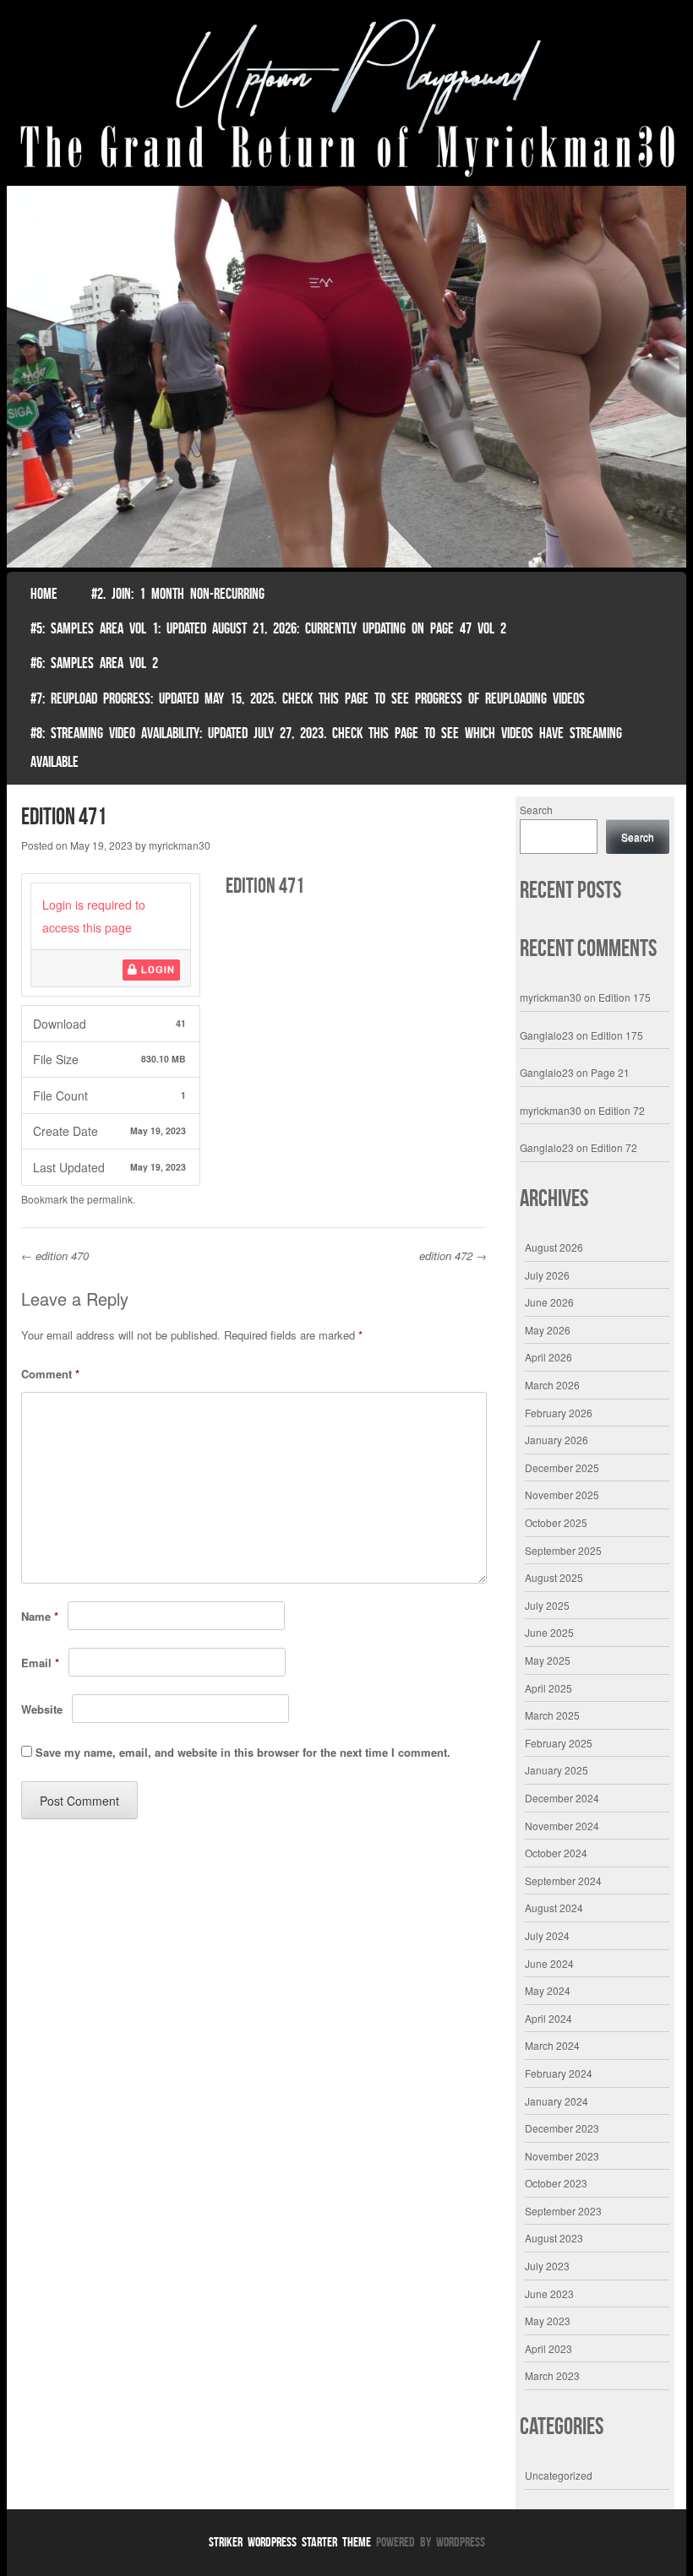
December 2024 (562, 1798)
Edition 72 (622, 1110)
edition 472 (453, 1255)
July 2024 (547, 1935)
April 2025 (548, 1688)
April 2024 (548, 2018)
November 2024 (562, 1826)
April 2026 (548, 1357)
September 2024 (563, 1880)
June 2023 (549, 2293)
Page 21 (610, 1072)
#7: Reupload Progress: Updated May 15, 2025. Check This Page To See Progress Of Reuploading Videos (308, 698)
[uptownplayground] (346, 97)
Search (536, 810)
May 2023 (548, 2321)
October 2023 (556, 2183)
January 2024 (557, 2101)
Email (40, 1663)
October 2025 (556, 1522)
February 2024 (559, 2073)
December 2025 (562, 1467)
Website (42, 1709)
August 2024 (554, 1908)
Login (156, 970)
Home (44, 594)
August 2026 (554, 1247)
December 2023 (562, 2128)
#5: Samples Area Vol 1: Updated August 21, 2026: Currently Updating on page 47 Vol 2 (268, 628)
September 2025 (563, 1550)
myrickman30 (180, 845)
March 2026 (552, 1385)
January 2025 (557, 1770)
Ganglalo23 (547, 1035)
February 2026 (559, 1413)
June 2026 (549, 1302)
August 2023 (554, 2238)
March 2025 (552, 1715)
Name (40, 1616)
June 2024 (549, 1963)
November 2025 (562, 1495)
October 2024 (556, 1853)
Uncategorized (559, 2475)
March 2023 (552, 2375)
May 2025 (548, 1660)
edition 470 (55, 1255)
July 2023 (547, 2266)
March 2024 (552, 2045)
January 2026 (557, 1440)
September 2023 (563, 2211)
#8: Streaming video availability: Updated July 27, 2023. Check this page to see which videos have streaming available (326, 747)
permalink (110, 1199)
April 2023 (548, 2348)
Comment (50, 1374)
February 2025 (559, 1743)
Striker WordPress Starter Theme (290, 2542)
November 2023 (562, 2156)
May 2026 (548, 1330)
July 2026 (547, 1275)
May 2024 (548, 1990)
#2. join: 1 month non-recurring (178, 594)
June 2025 (549, 1632)
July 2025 (547, 1605)
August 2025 (554, 1577)
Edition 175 (625, 997)
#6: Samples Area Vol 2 (94, 663)
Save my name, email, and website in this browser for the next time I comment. (243, 1752)
